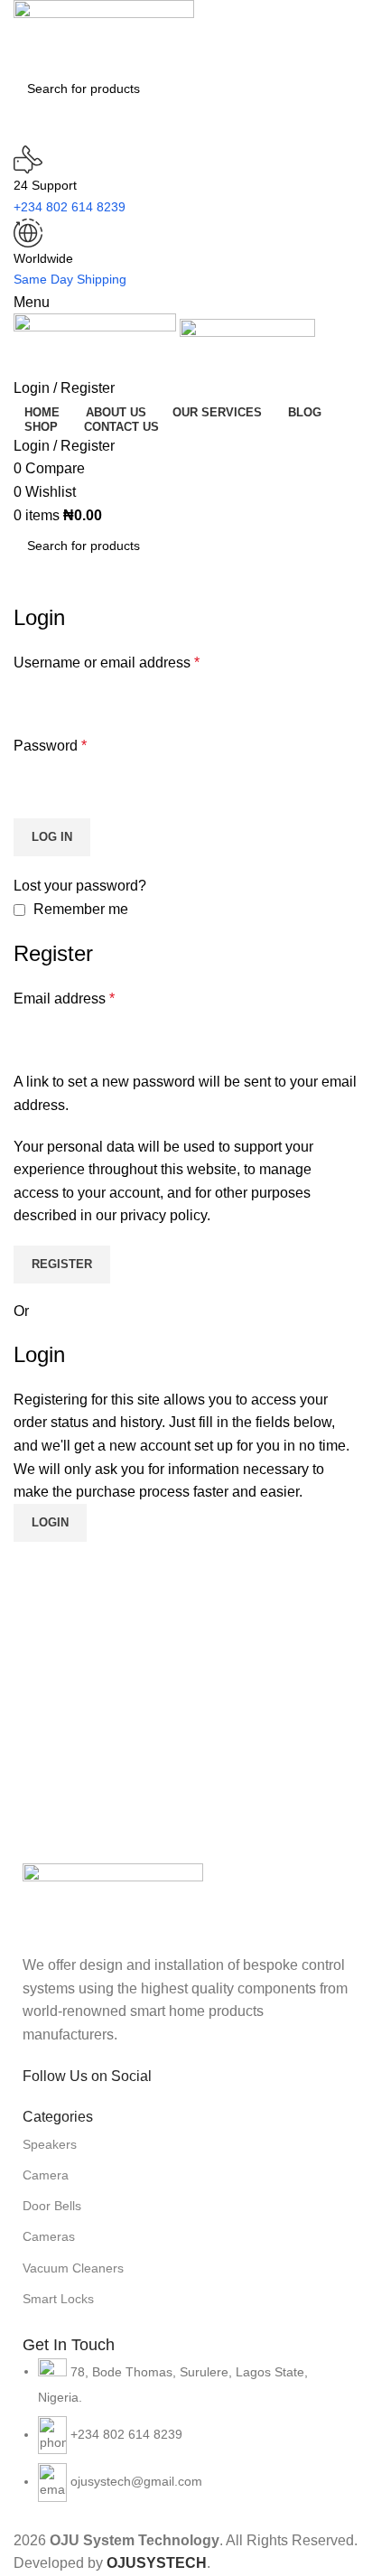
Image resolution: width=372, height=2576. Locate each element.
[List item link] (186, 2439)
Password (50, 746)
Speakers (50, 2144)
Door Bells (52, 2206)
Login (50, 1522)
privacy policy (163, 1215)
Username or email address (107, 663)
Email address (64, 999)
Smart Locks (58, 2299)
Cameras (49, 2236)
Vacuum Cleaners (73, 2268)
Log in (52, 837)
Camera (46, 2175)
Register (62, 1264)
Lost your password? (80, 886)
